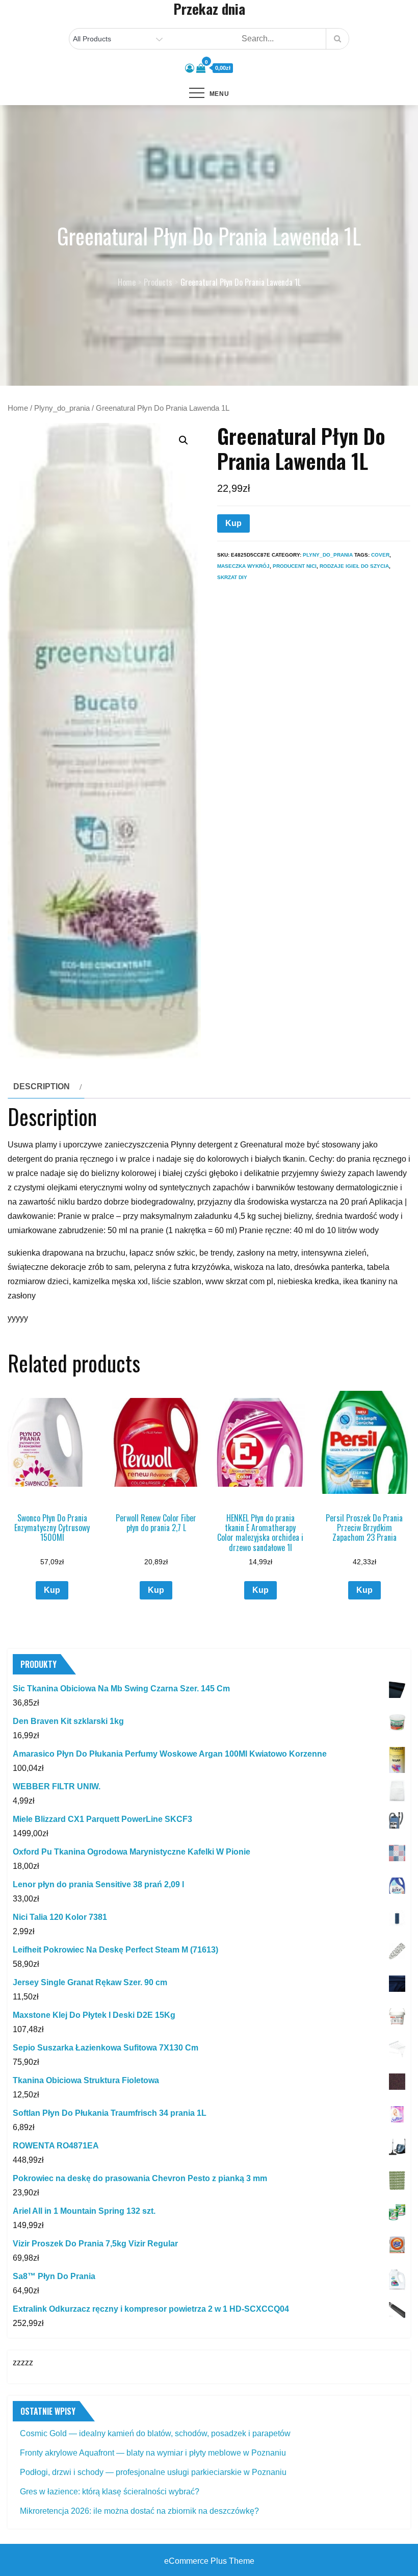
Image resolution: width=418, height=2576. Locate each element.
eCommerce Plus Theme (209, 2561)
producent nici (295, 566)
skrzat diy (232, 577)
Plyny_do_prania (62, 408)
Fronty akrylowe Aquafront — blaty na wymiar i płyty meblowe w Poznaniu (153, 2453)
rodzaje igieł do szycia (354, 566)
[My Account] (190, 68)
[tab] (46, 1087)
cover (380, 555)
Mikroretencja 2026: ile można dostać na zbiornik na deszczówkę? (139, 2511)
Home (18, 408)
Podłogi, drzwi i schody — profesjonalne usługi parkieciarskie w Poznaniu (153, 2472)
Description (42, 1086)
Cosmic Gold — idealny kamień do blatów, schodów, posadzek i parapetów (155, 2433)
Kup (233, 523)
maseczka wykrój (243, 566)
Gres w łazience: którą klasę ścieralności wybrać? (110, 2492)
